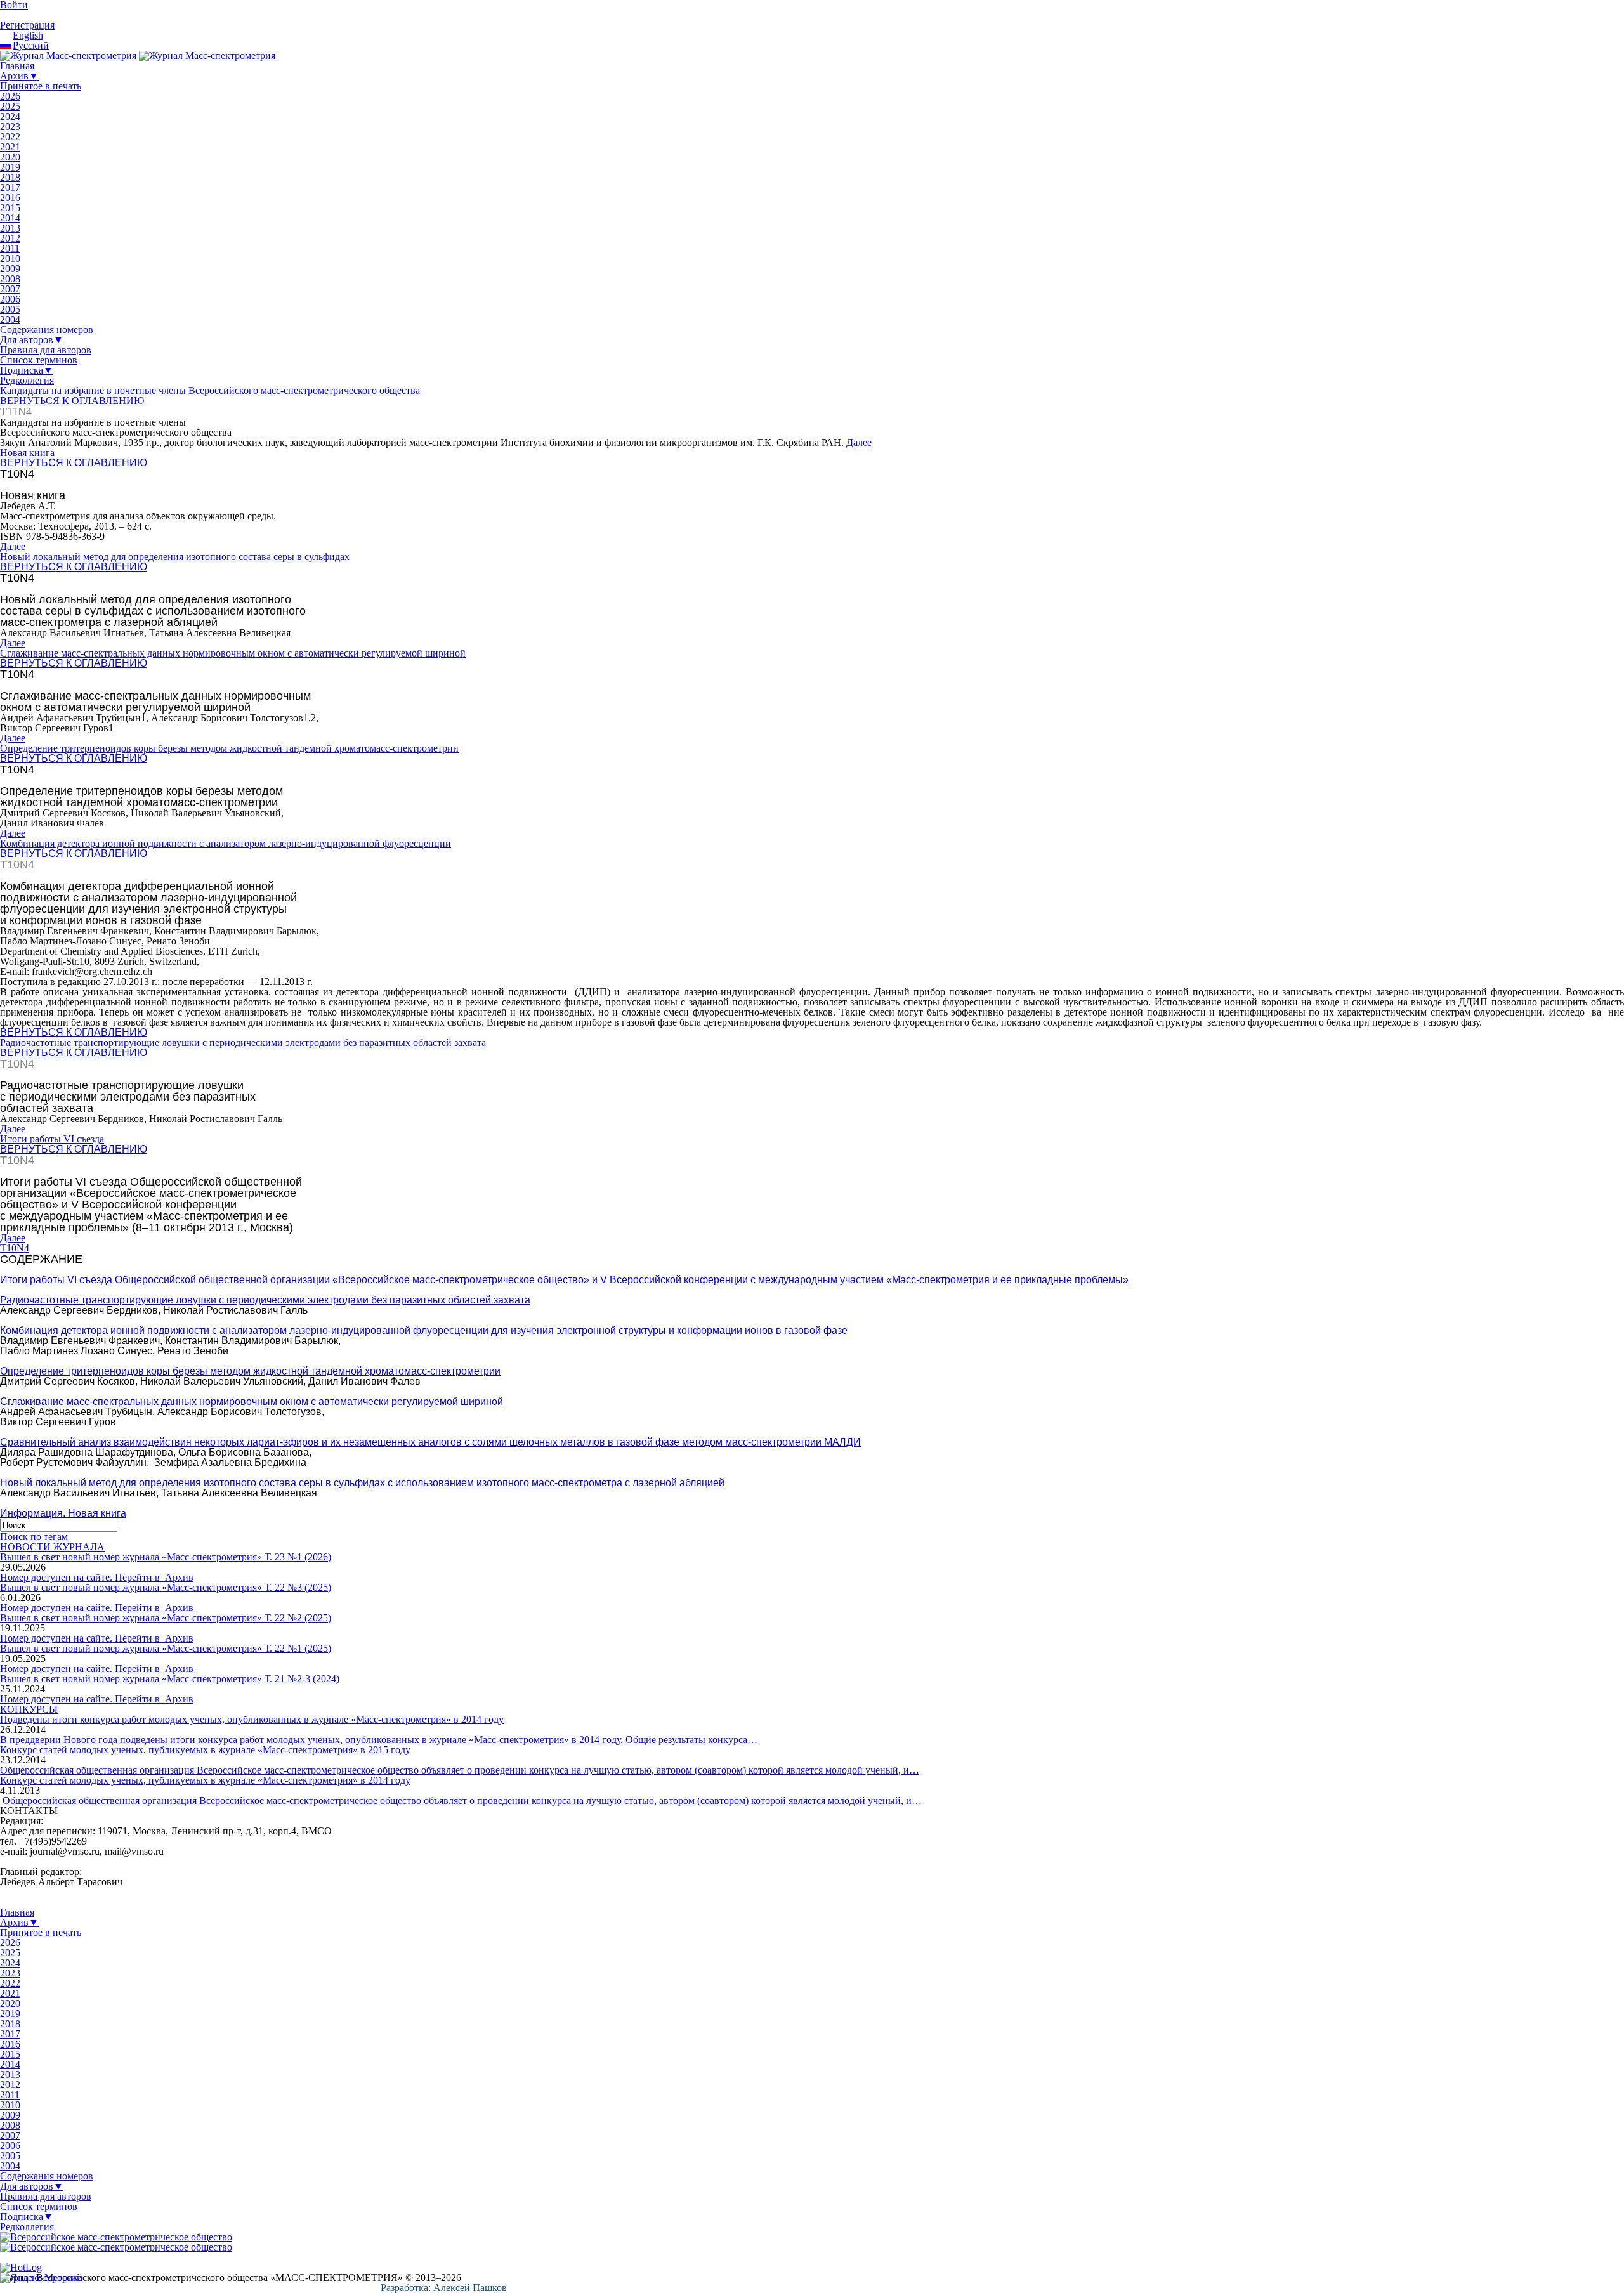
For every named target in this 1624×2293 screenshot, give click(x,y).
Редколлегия (27, 380)
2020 (10, 157)
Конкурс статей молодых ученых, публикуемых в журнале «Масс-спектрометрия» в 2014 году (205, 1780)
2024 (10, 116)
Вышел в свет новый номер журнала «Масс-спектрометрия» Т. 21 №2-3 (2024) (170, 1679)
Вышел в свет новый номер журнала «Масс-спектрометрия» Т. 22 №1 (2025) (166, 1648)
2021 (10, 147)
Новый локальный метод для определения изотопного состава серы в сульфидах (175, 557)
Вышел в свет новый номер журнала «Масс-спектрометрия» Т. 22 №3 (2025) (166, 1587)
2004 (10, 319)
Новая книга (27, 453)
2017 (10, 187)
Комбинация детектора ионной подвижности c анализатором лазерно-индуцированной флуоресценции (226, 843)
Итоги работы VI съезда (52, 1139)
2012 (10, 238)
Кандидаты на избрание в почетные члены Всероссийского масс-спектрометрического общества (210, 390)
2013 (10, 228)
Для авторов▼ (32, 340)
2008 (10, 279)
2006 (10, 299)
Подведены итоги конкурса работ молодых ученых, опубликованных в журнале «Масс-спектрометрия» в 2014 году (252, 1719)
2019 (10, 167)
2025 (10, 106)
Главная (17, 66)
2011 (10, 248)
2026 (10, 96)
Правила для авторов (46, 350)
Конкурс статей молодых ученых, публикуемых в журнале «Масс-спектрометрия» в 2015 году (205, 1750)
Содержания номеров (47, 330)
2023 (10, 127)
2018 (10, 177)
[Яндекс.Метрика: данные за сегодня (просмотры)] (41, 2278)
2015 (10, 208)
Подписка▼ (27, 370)
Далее (859, 442)
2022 (10, 137)
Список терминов (39, 360)
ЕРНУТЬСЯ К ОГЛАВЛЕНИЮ (75, 401)
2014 (10, 218)
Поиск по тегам (34, 1537)
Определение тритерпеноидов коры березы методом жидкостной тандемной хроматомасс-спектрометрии (229, 748)
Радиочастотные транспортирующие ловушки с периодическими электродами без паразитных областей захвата (243, 1042)
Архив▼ (19, 76)
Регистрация (27, 25)
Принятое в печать (41, 86)
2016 (10, 198)
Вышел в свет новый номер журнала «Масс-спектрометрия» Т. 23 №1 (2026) (166, 1557)
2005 (10, 309)
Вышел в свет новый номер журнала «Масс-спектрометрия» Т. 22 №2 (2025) (166, 1618)
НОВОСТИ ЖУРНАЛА (52, 1547)
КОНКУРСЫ (29, 1709)
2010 (10, 258)
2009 (10, 269)
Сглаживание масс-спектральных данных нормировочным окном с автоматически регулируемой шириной (233, 653)
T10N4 (15, 1248)
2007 (10, 289)
